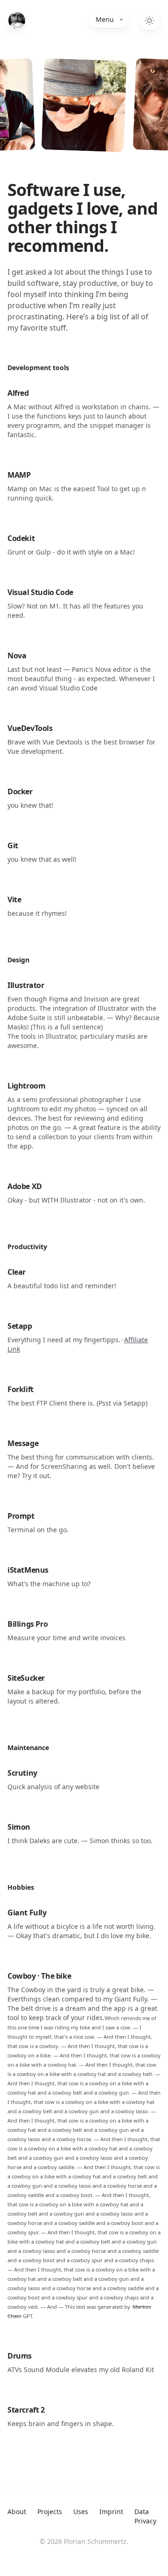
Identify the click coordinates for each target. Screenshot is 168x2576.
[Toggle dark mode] (149, 20)
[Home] (17, 20)
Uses (81, 2512)
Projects (50, 2512)
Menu (105, 19)
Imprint (111, 2512)
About (17, 2512)
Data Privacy (145, 2516)
